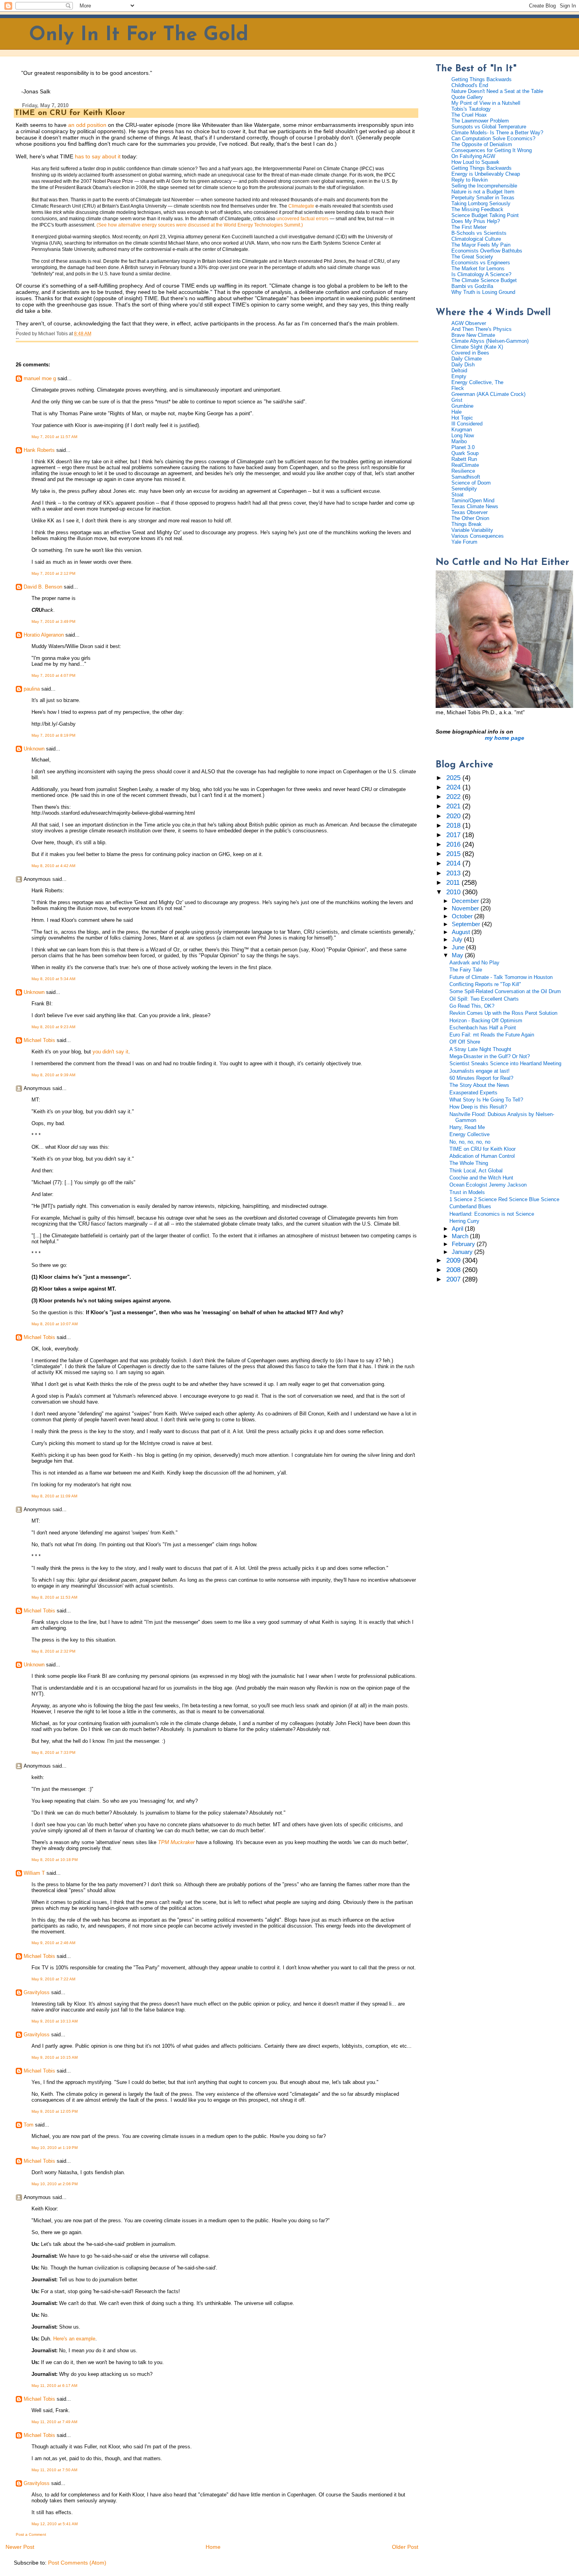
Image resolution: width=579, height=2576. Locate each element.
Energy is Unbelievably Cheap (486, 174)
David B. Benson (43, 587)
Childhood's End (470, 85)
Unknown (34, 749)
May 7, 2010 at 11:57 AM (54, 437)
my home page (505, 738)
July (458, 940)
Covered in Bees (470, 353)
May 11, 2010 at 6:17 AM (54, 2386)
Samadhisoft (466, 477)
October (463, 916)
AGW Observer (469, 323)
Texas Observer (470, 512)
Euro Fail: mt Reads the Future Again (492, 1035)
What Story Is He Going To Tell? (486, 1100)
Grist (457, 400)
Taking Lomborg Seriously (481, 203)
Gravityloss (37, 1992)
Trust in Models (467, 1192)
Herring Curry (464, 1221)
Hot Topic (462, 418)
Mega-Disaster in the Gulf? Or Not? (490, 1056)
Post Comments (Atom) (77, 2563)
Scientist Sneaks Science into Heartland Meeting (505, 1063)
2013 (454, 873)
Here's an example (74, 2339)
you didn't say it (110, 1052)
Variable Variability (472, 530)
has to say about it (98, 156)
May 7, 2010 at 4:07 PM (53, 675)
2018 (454, 826)
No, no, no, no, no (470, 1142)
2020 (454, 816)
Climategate (301, 206)
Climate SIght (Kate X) (477, 347)
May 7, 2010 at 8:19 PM (53, 735)
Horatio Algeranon (44, 635)
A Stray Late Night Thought (480, 1049)
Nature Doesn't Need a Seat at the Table (497, 91)
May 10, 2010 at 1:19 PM (55, 2148)
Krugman (462, 430)
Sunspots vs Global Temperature (489, 127)
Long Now (463, 436)
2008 (454, 1270)
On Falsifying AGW (473, 156)
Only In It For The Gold (139, 35)
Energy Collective (470, 1134)
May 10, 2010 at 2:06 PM (55, 2184)
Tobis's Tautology (471, 109)
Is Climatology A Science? (481, 274)
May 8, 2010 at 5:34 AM (53, 979)
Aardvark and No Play (474, 963)
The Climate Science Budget (484, 280)
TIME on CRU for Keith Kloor (70, 113)
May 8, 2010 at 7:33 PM (53, 1752)
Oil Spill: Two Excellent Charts (484, 999)
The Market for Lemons (478, 268)
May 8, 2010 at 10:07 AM (55, 1324)
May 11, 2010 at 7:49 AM (54, 2422)
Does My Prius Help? (476, 221)
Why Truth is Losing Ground (483, 292)
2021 (454, 806)
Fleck (458, 388)
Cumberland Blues (470, 1206)
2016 (454, 844)
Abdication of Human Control (482, 1156)
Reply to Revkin (470, 180)
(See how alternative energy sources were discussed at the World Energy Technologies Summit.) (200, 225)
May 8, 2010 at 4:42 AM (53, 866)
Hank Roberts (39, 450)
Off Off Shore (465, 1042)
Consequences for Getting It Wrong (492, 150)
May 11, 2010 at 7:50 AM (54, 2470)
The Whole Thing (469, 1163)
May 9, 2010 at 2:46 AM (53, 1943)
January (463, 1252)
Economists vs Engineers (481, 263)
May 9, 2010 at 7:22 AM (53, 1979)
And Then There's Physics (482, 329)
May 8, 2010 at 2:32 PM (53, 1651)
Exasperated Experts (473, 1093)
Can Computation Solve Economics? (493, 138)
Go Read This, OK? (472, 1006)
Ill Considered (467, 424)
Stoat (457, 495)
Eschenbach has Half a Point (483, 1028)
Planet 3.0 (463, 447)
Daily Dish (463, 365)
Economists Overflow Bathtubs (487, 251)
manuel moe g (40, 378)
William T (34, 1873)
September (467, 924)
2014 (454, 863)
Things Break (467, 524)
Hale (457, 412)
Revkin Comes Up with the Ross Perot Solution (503, 1013)
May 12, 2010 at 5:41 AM (55, 2524)
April (458, 1229)
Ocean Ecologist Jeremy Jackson (488, 1185)
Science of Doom (471, 483)
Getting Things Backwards (482, 79)
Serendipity (464, 489)
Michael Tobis (39, 1040)
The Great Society (472, 257)
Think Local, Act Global (476, 1171)
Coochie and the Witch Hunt (481, 1178)
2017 (454, 835)
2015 (454, 854)
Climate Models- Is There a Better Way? (497, 133)
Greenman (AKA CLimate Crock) (488, 394)
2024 (454, 787)
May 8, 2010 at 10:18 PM (55, 1860)
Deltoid (459, 371)
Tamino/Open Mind (473, 501)
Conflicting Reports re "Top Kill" (485, 984)
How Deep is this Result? (478, 1107)
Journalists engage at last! (480, 1071)
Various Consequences (478, 536)
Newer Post (20, 2547)
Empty (459, 376)
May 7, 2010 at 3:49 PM (53, 621)
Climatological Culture (476, 239)
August (462, 932)
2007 (454, 1279)
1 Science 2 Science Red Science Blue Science (504, 1199)
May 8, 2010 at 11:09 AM (54, 1496)
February (464, 1244)
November (466, 908)
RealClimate (465, 465)
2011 (454, 883)
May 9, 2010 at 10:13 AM (55, 2021)
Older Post (405, 2547)
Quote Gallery (467, 97)
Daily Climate (467, 359)
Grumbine (462, 406)
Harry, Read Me (467, 1127)
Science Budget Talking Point (485, 215)
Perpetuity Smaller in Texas (483, 198)
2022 (454, 797)
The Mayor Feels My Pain (481, 245)
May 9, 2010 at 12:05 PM (55, 2111)
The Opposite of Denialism (482, 144)
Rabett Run (464, 459)
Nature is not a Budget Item (483, 192)
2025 (454, 778)
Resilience (463, 471)
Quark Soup (465, 453)
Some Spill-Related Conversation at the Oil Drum (505, 991)
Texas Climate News (475, 506)
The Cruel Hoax (469, 115)
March (461, 1236)
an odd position (86, 125)
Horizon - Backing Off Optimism (486, 1021)
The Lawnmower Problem (480, 121)
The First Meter (469, 227)
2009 (454, 1260)
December (466, 901)
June (459, 947)
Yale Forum (464, 542)
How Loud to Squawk (475, 162)
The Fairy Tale (466, 970)
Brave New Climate (473, 335)
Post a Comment (31, 2534)
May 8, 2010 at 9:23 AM (53, 1027)
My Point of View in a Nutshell (486, 103)
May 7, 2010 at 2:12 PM (53, 573)
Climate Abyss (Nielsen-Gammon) (490, 341)
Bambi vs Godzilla (472, 286)
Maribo (459, 441)
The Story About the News (479, 1085)
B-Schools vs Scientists (479, 233)
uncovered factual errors (302, 219)
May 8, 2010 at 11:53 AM (54, 1597)
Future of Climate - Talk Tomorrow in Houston (501, 977)
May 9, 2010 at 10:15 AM (55, 2057)
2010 (454, 892)
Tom (29, 2125)
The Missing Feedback (477, 209)
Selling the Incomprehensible (484, 186)
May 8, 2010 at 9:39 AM (53, 1075)
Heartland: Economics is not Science (492, 1214)
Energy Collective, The (477, 382)
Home (213, 2547)
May (458, 955)
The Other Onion (470, 518)
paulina (32, 689)
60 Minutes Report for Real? (481, 1078)
